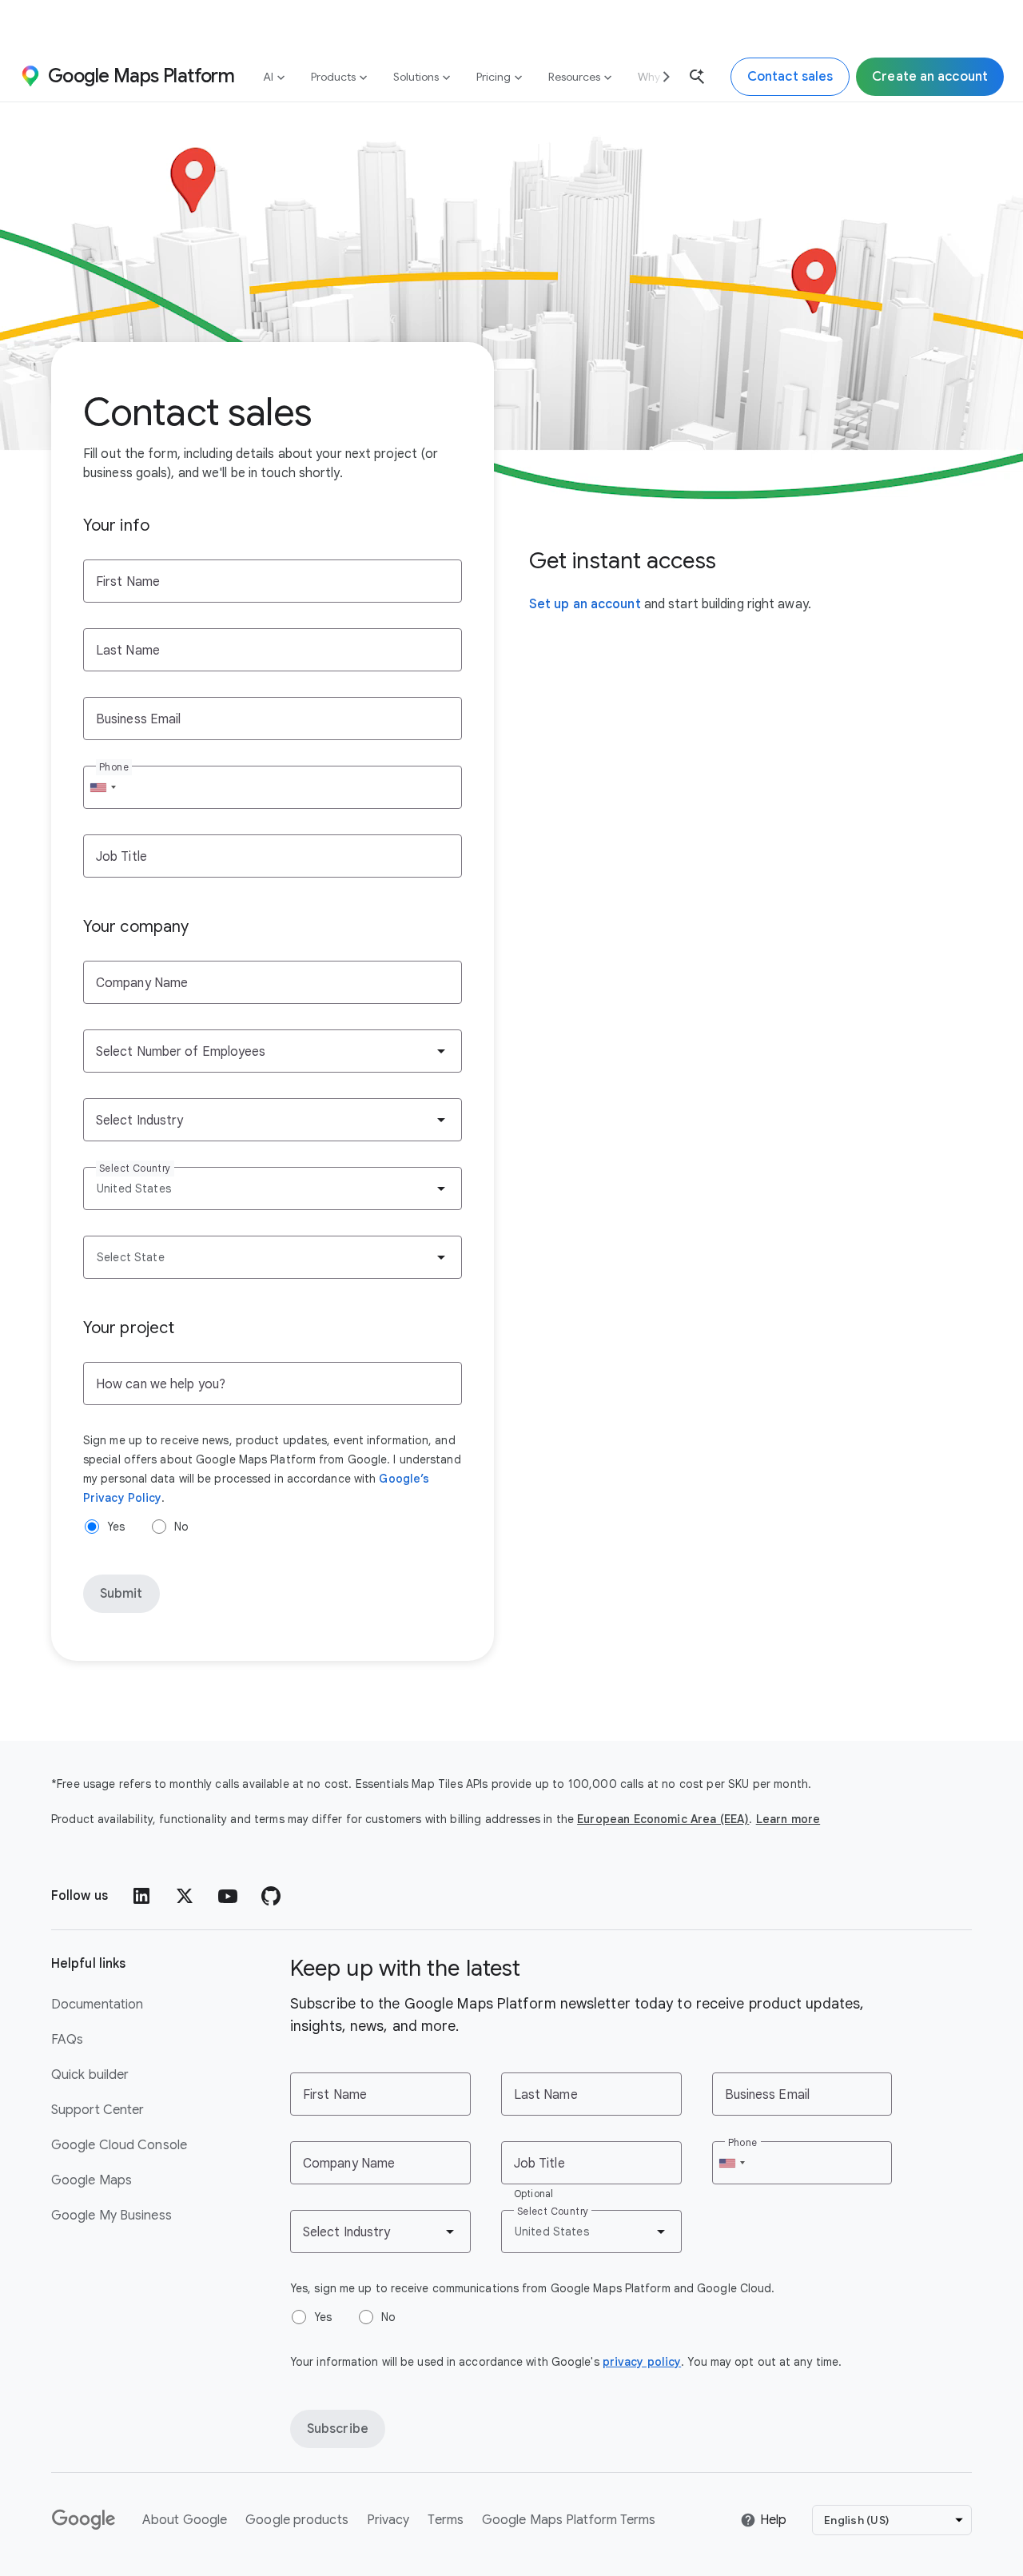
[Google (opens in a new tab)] (85, 2520)
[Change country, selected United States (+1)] (102, 787)
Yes (116, 1527)
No (181, 1527)
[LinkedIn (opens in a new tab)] (141, 1896)
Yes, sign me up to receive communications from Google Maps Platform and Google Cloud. (533, 2288)
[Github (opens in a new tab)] (271, 1896)
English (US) (856, 2520)
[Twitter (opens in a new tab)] (185, 1896)
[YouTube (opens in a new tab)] (228, 1896)
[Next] (660, 76)
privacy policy (642, 2362)
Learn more (788, 1819)
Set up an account (585, 604)
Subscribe (338, 2429)
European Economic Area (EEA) (663, 1819)
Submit (121, 1594)
